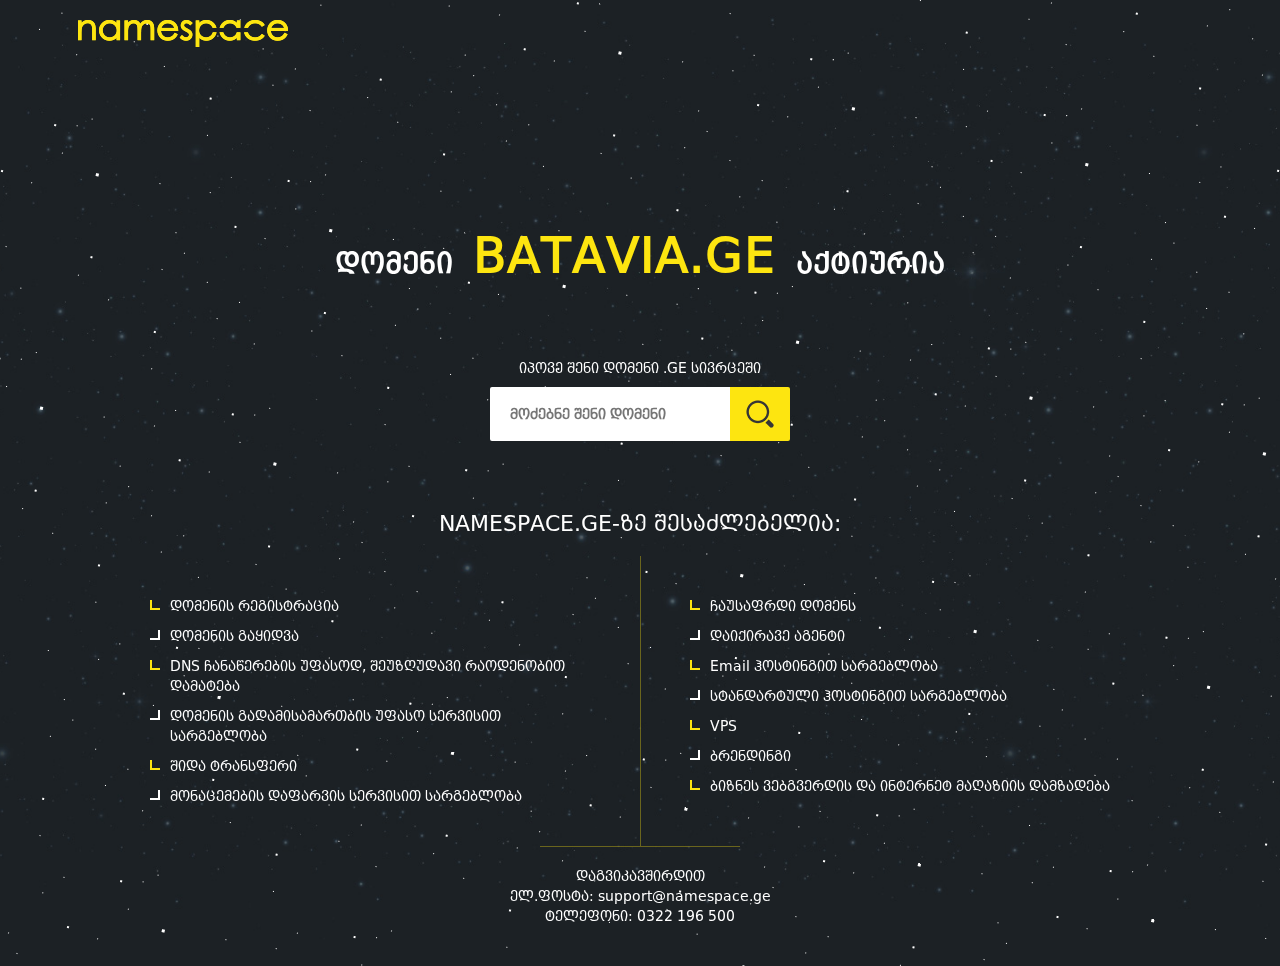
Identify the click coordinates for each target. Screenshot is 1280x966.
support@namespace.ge (684, 896)
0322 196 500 (686, 916)
